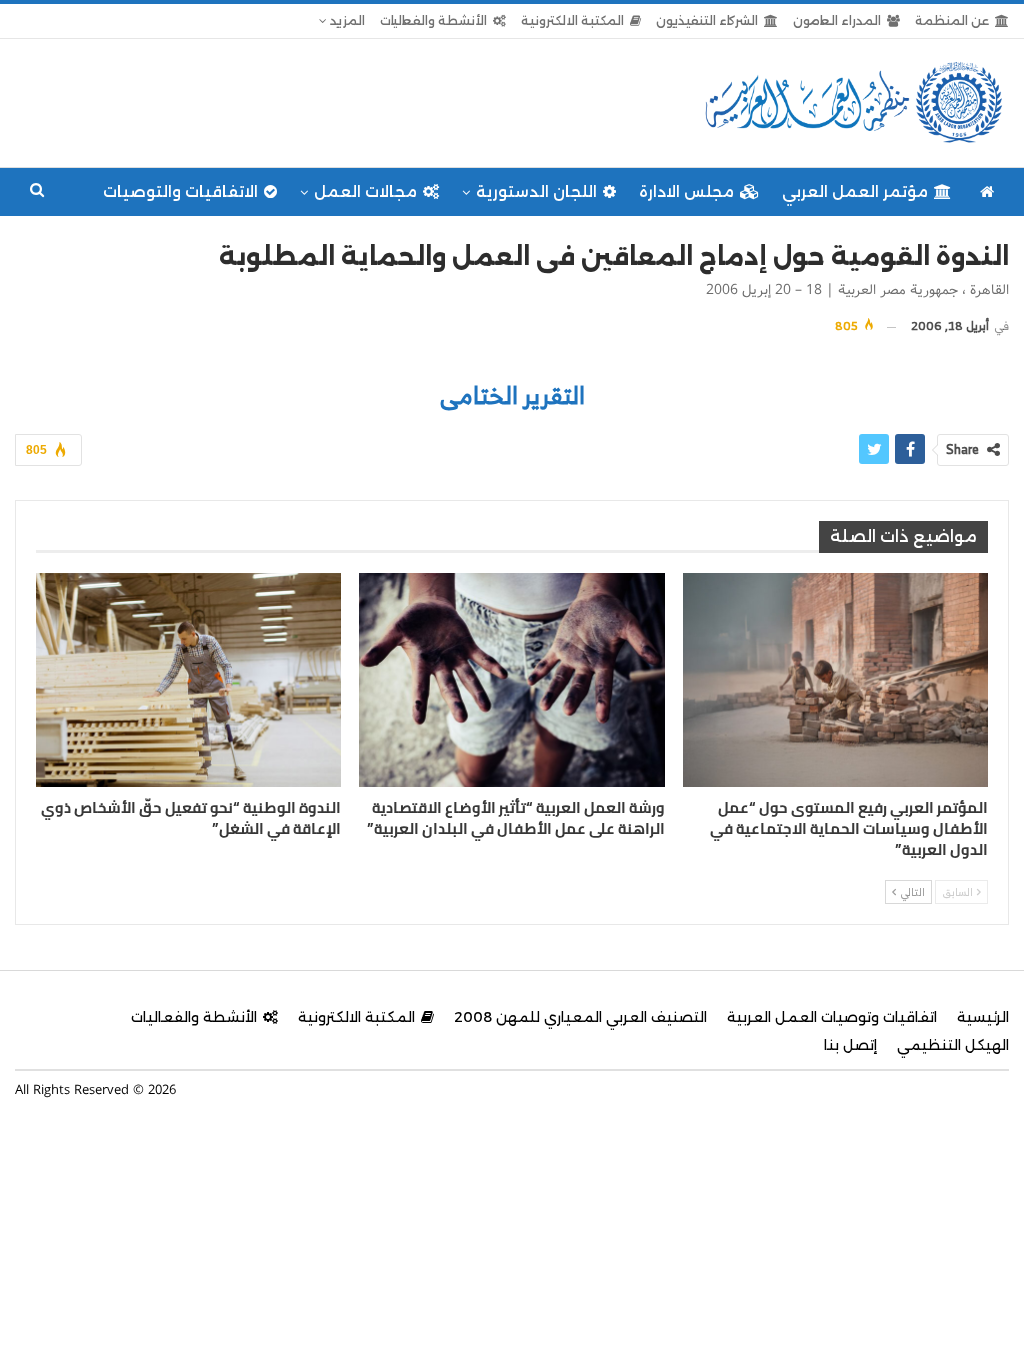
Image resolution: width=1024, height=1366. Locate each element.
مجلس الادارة (686, 191)
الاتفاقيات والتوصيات (180, 191)
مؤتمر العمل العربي (855, 191)
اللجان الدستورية (536, 191)
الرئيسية (983, 1017)
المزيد (346, 20)
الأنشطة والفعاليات (433, 20)
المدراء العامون (837, 20)
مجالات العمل (365, 191)
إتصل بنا (850, 1045)
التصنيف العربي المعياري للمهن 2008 (580, 1017)
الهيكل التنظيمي (953, 1045)
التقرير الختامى (512, 395)
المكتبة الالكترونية (572, 20)
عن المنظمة (952, 20)
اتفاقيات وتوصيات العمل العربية (832, 1017)
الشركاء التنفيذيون (707, 20)
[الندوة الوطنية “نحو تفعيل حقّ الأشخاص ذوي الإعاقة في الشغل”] (188, 680)
